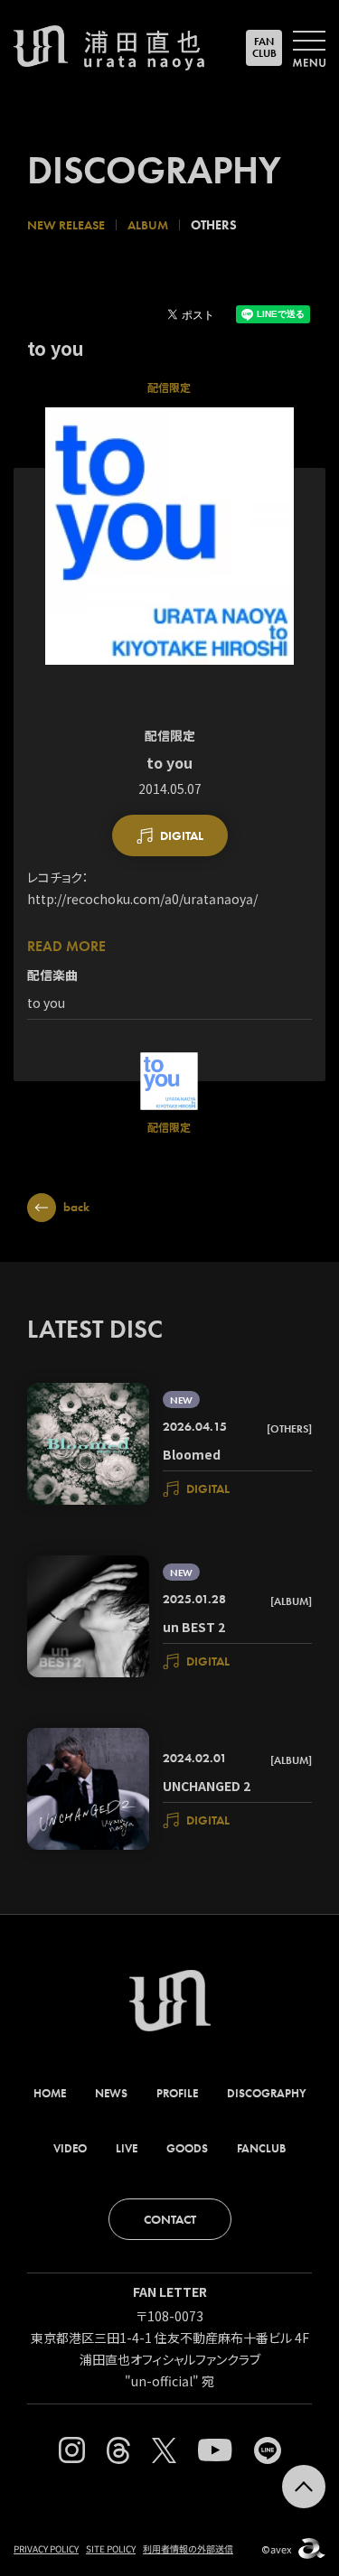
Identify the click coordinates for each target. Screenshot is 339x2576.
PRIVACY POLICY (46, 2548)
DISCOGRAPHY (267, 2093)
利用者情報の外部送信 (188, 2548)
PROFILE (177, 2093)
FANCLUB (264, 47)
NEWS (111, 2093)
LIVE (127, 2148)
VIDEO (70, 2148)
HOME (50, 2093)
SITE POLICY (111, 2548)
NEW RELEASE (66, 225)
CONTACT (170, 2219)
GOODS (187, 2148)
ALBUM (148, 225)
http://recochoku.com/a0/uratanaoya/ (142, 899)
